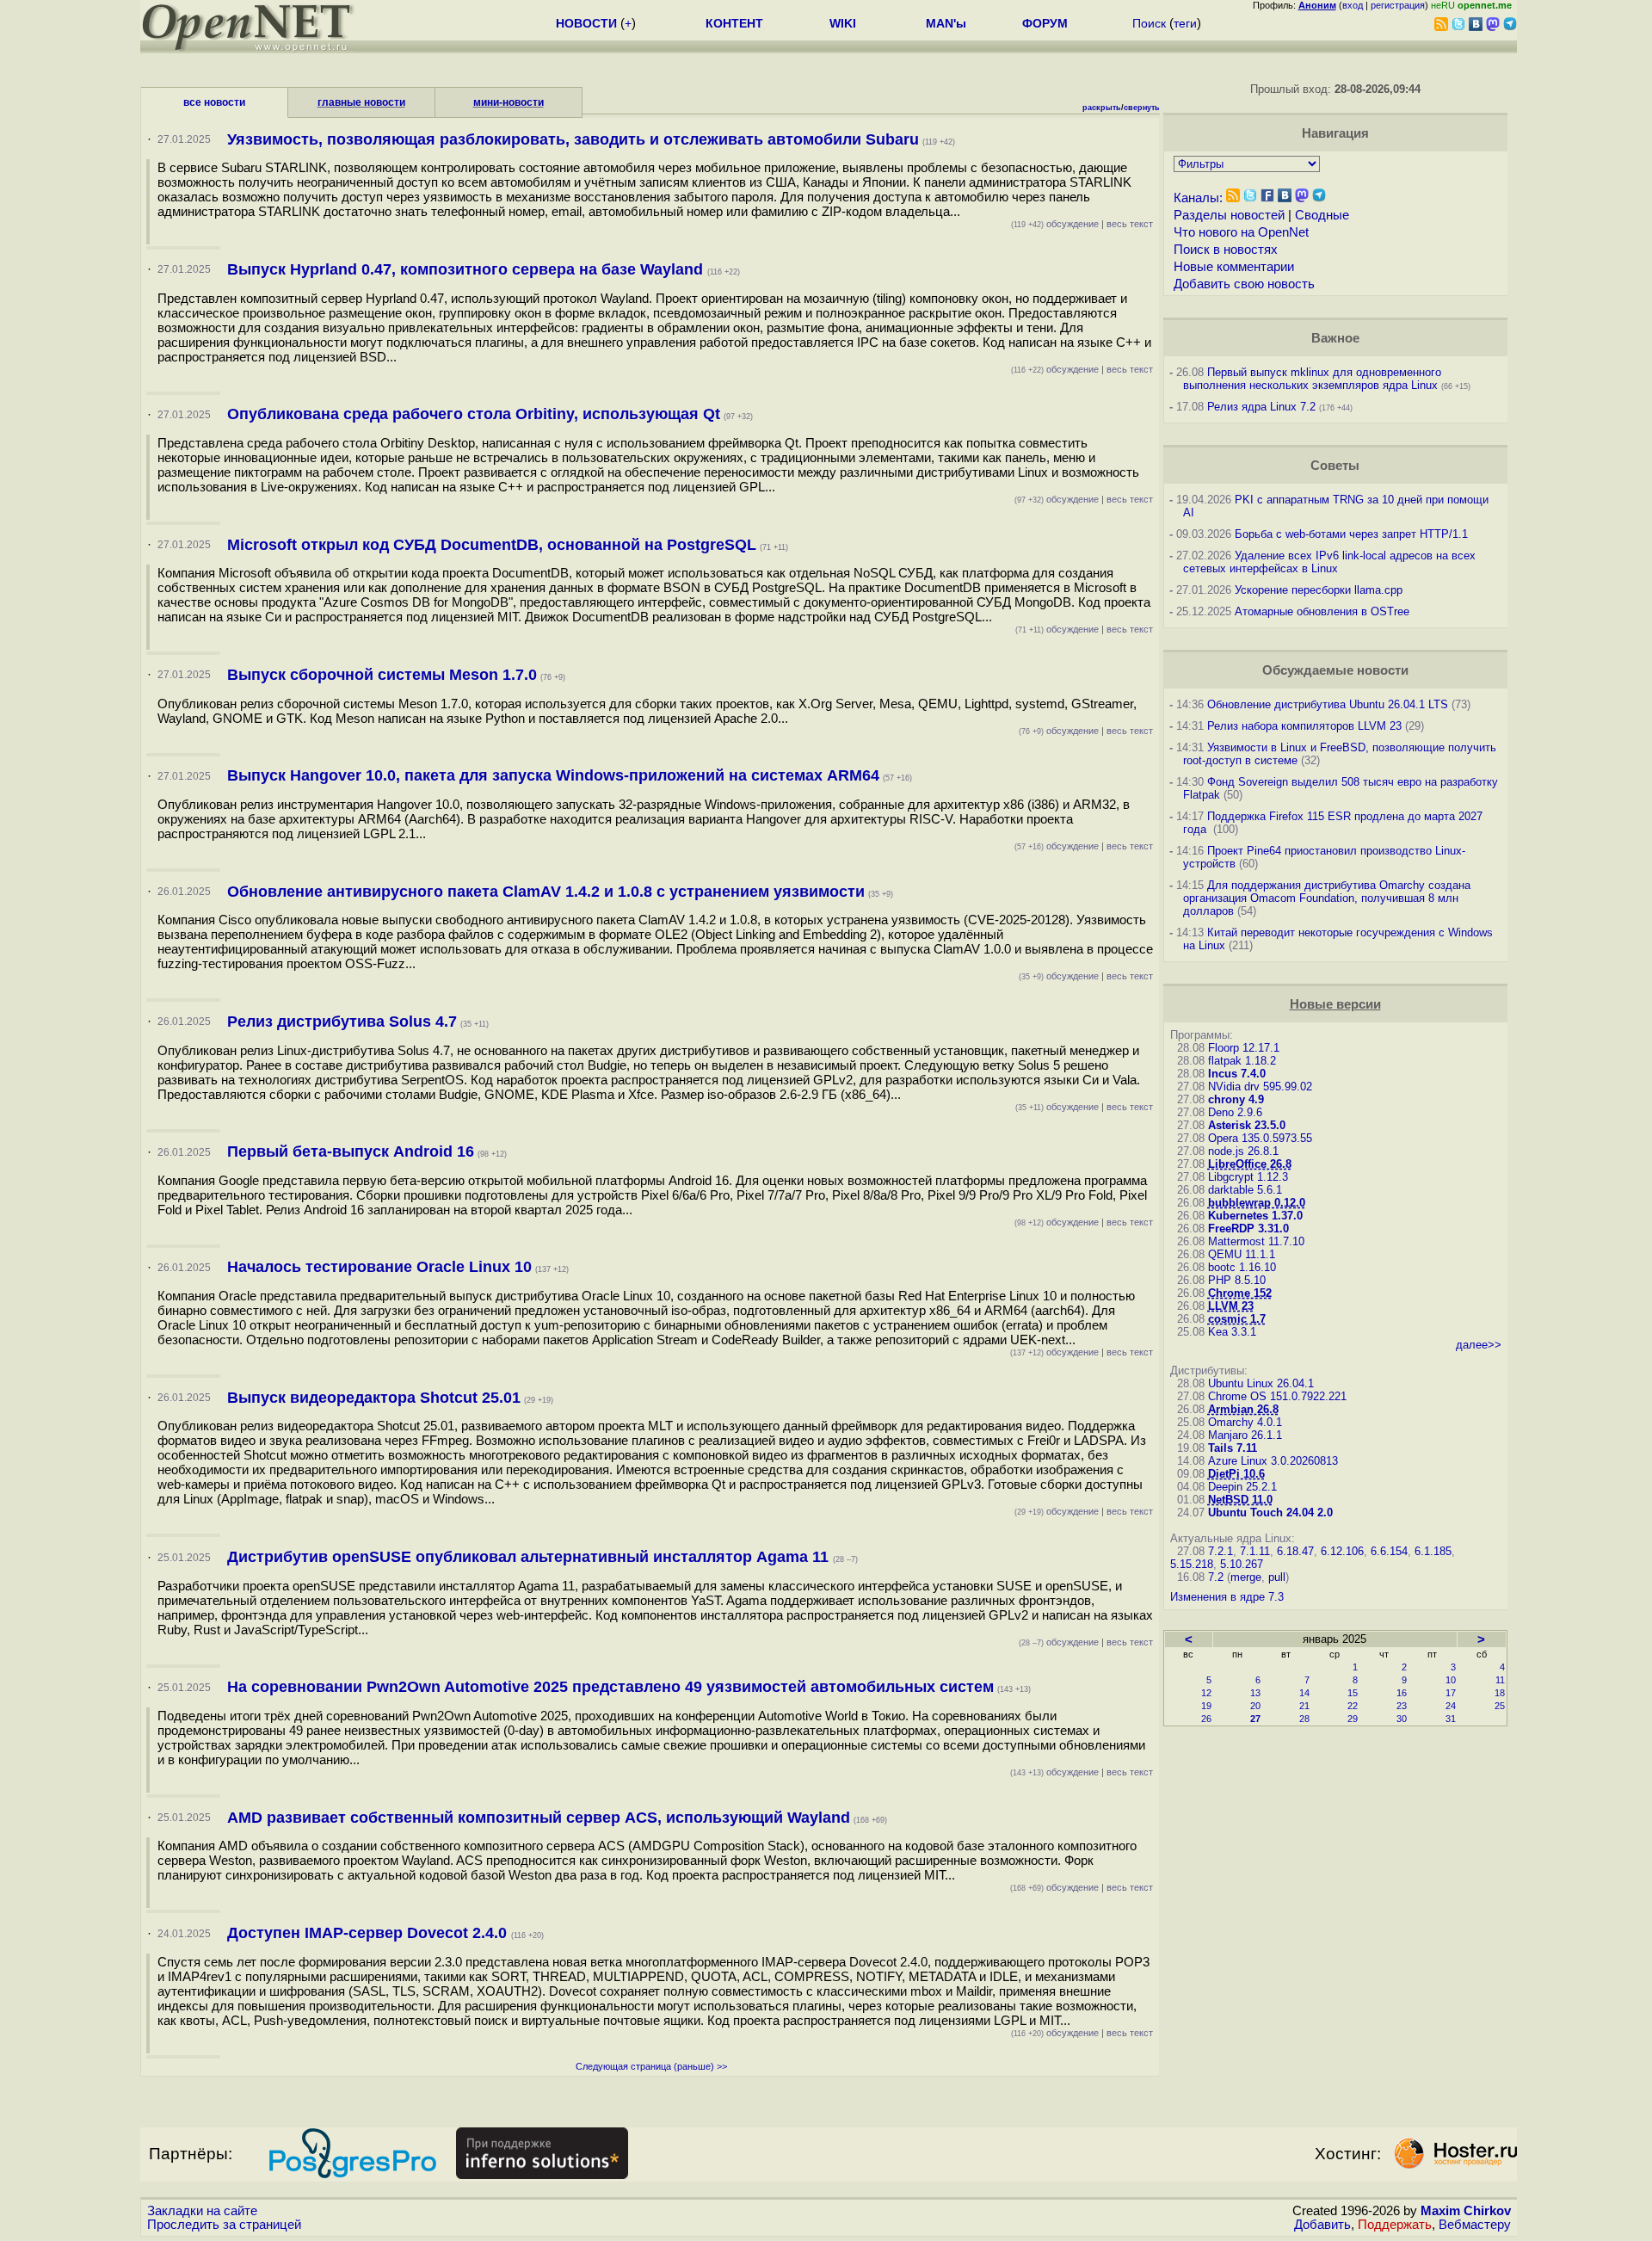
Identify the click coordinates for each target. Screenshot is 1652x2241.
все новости (214, 102)
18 (1500, 1693)
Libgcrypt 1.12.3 (1248, 1177)
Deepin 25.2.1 (1242, 1487)
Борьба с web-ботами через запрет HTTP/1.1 (1351, 534)
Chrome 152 (1240, 1293)
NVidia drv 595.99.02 (1260, 1087)
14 (1304, 1693)
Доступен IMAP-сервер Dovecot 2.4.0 (369, 1933)
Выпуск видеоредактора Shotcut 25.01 (374, 1398)
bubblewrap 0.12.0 (1257, 1203)
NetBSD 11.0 (1240, 1500)
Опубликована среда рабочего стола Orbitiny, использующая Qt (474, 414)
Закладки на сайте (202, 2211)
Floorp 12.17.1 (1244, 1048)
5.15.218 (1192, 1564)
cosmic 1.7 (1237, 1319)
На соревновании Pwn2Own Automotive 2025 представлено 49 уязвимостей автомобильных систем (610, 1687)
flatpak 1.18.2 (1242, 1061)
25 (1500, 1706)
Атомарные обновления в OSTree (1322, 611)
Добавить (1322, 2225)
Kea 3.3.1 (1232, 1332)
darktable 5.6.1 (1245, 1190)
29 (1353, 1719)
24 (1451, 1706)
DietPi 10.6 (1236, 1474)
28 (1304, 1719)
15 (1353, 1693)
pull (1277, 1577)
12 (1206, 1693)
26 (1206, 1719)
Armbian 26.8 (1243, 1409)
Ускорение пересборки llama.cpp (1319, 590)
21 (1304, 1706)
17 (1451, 1693)
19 (1206, 1706)
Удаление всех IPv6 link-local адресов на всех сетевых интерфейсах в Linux (1329, 562)
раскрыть (1102, 108)
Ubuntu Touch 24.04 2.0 (1270, 1513)
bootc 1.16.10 (1242, 1267)
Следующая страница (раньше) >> (651, 2066)
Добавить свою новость (1244, 284)
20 (1255, 1706)
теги (1185, 23)
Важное (1335, 338)
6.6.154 (1389, 1551)
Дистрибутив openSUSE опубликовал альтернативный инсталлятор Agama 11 (530, 1557)
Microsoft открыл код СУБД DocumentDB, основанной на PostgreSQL (492, 545)
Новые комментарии (1234, 267)
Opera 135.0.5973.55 (1260, 1138)
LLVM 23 (1231, 1306)
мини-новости (509, 102)
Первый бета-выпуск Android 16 (351, 1151)
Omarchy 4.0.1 (1245, 1422)
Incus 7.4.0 (1237, 1074)
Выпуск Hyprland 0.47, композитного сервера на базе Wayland (467, 269)
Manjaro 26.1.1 (1245, 1435)
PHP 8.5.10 (1237, 1280)
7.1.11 (1255, 1551)
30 (1402, 1719)
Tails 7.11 (1233, 1448)
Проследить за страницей (224, 2225)
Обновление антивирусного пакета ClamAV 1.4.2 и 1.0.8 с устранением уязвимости (546, 892)
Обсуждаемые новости (1335, 670)
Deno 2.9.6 (1235, 1112)
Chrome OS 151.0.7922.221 (1277, 1396)
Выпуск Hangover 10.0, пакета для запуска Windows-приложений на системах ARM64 (553, 775)
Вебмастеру (1475, 2225)
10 (1451, 1680)
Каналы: (1198, 198)
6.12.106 (1342, 1551)
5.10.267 (1242, 1564)
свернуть (1142, 108)
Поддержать (1395, 2225)
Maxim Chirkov (1466, 2211)
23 (1402, 1706)
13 (1255, 1693)
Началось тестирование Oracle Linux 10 (379, 1267)
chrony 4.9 (1236, 1099)
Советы (1335, 466)
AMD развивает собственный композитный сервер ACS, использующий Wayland (539, 1818)
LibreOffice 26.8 (1250, 1164)
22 (1353, 1706)
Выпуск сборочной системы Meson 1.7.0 (382, 675)
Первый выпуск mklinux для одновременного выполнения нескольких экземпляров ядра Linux (1312, 379)
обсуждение (1055, 224)
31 (1451, 1719)
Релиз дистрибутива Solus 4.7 (342, 1022)
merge (1246, 1577)
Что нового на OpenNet (1241, 232)
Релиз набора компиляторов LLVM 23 (1304, 726)
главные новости (361, 102)
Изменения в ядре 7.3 (1227, 1597)
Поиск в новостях (1226, 250)
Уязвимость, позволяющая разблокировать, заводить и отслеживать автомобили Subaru (573, 139)
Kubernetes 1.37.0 (1255, 1216)
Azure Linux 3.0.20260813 (1273, 1461)
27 (1255, 1719)
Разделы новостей (1229, 215)
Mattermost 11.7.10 (1256, 1241)
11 (1500, 1680)
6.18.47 (1295, 1551)
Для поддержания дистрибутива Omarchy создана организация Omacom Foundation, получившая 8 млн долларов (1327, 898)
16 (1402, 1693)
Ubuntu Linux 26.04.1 (1261, 1383)
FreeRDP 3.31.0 (1248, 1229)
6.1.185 (1433, 1551)
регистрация (1398, 5)
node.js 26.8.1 (1243, 1151)
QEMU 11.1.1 (1242, 1254)
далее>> (1479, 1345)
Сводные (1322, 215)
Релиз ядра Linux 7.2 (1261, 407)
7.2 (1216, 1577)
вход (1353, 5)
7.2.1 (1221, 1551)
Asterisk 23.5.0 (1247, 1125)
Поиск (1149, 23)
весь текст (1130, 224)
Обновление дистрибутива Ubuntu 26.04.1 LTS (1328, 704)
